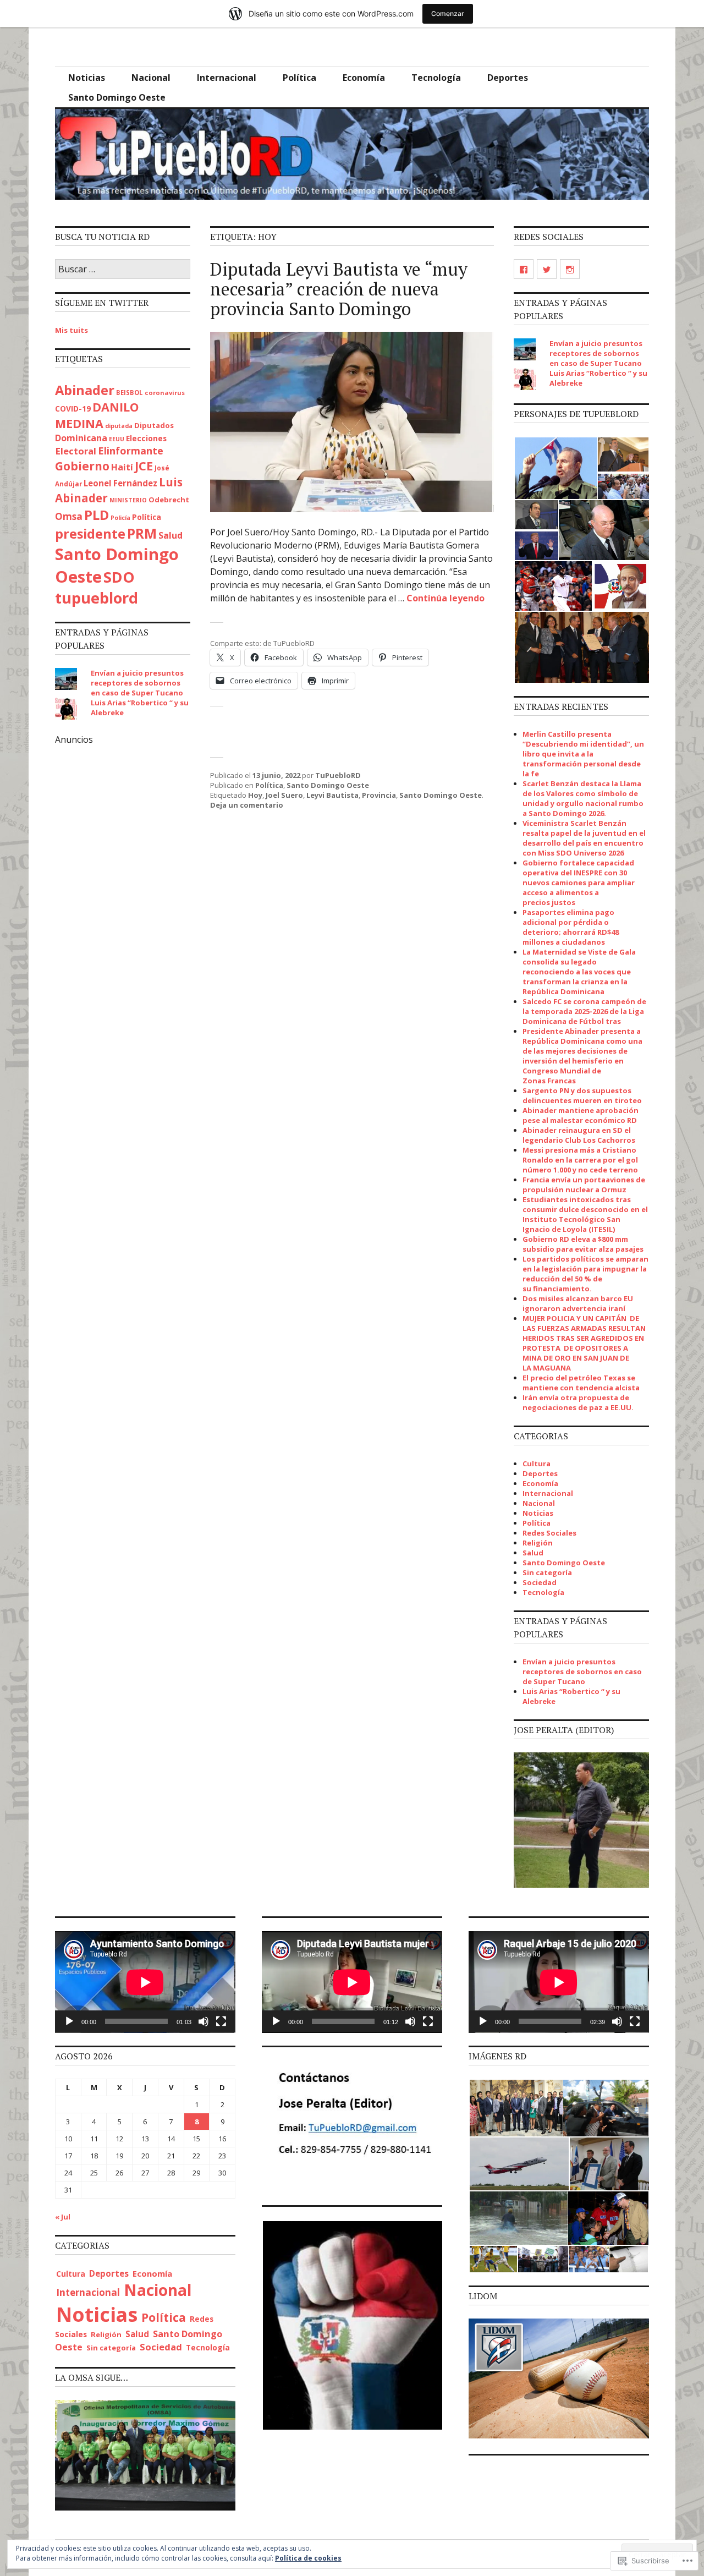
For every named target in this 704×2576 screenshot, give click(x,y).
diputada (119, 426)
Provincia (379, 795)
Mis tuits (71, 330)
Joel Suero (284, 795)
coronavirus (165, 393)
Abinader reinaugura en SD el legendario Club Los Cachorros (579, 1135)
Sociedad (540, 1582)
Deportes (508, 78)
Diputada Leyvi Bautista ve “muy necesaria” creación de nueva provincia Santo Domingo (339, 289)
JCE (144, 466)
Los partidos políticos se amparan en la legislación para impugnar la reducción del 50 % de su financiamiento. (585, 1274)
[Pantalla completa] (221, 2021)
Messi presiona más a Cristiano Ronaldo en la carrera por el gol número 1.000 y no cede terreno (580, 1160)
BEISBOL (130, 393)
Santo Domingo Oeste (117, 97)
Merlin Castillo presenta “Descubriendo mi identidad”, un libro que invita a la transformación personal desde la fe (583, 754)
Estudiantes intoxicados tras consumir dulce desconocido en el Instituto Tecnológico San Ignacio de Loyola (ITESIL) (585, 1214)
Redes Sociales (549, 1533)
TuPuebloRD (338, 775)
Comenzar (448, 13)
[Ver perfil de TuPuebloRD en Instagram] (570, 269)
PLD (97, 515)
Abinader (85, 390)
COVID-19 (73, 409)
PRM (142, 533)
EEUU (117, 439)
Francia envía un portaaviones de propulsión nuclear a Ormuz (584, 1185)
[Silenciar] (204, 2021)
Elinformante (131, 451)
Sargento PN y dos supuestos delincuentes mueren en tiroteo (582, 1095)
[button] (555, 468)
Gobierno (82, 466)
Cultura (537, 1464)
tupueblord (97, 598)
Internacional (227, 78)
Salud (170, 535)
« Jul (63, 2217)
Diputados (154, 425)
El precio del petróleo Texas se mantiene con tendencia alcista (581, 1383)
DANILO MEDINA (97, 415)
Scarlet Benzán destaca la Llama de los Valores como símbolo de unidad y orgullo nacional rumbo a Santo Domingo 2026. (583, 798)
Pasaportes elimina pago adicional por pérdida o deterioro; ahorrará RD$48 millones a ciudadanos (571, 927)
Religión (538, 1543)
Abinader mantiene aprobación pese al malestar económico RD (581, 1115)
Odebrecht (169, 500)
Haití (122, 467)
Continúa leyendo (446, 598)
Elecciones (146, 438)
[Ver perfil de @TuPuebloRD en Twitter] (547, 269)
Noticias (87, 78)
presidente (90, 534)
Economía (364, 78)
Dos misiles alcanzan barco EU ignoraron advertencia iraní (578, 1303)
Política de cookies (308, 2558)
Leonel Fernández (120, 483)
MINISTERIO (128, 500)
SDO (119, 577)
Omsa (69, 516)
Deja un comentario (247, 805)
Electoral (76, 451)
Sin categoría (547, 1572)
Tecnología (436, 78)
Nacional (151, 78)
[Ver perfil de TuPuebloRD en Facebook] (524, 269)
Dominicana (81, 438)
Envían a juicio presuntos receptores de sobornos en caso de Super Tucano (137, 683)
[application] (145, 1982)
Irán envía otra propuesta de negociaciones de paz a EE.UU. (578, 1402)
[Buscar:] (123, 270)
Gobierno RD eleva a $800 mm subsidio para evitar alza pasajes (583, 1244)
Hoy (255, 795)
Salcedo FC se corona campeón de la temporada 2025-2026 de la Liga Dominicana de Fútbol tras (584, 1011)
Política (299, 78)
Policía (120, 518)
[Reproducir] (69, 2021)
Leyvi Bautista (332, 795)
